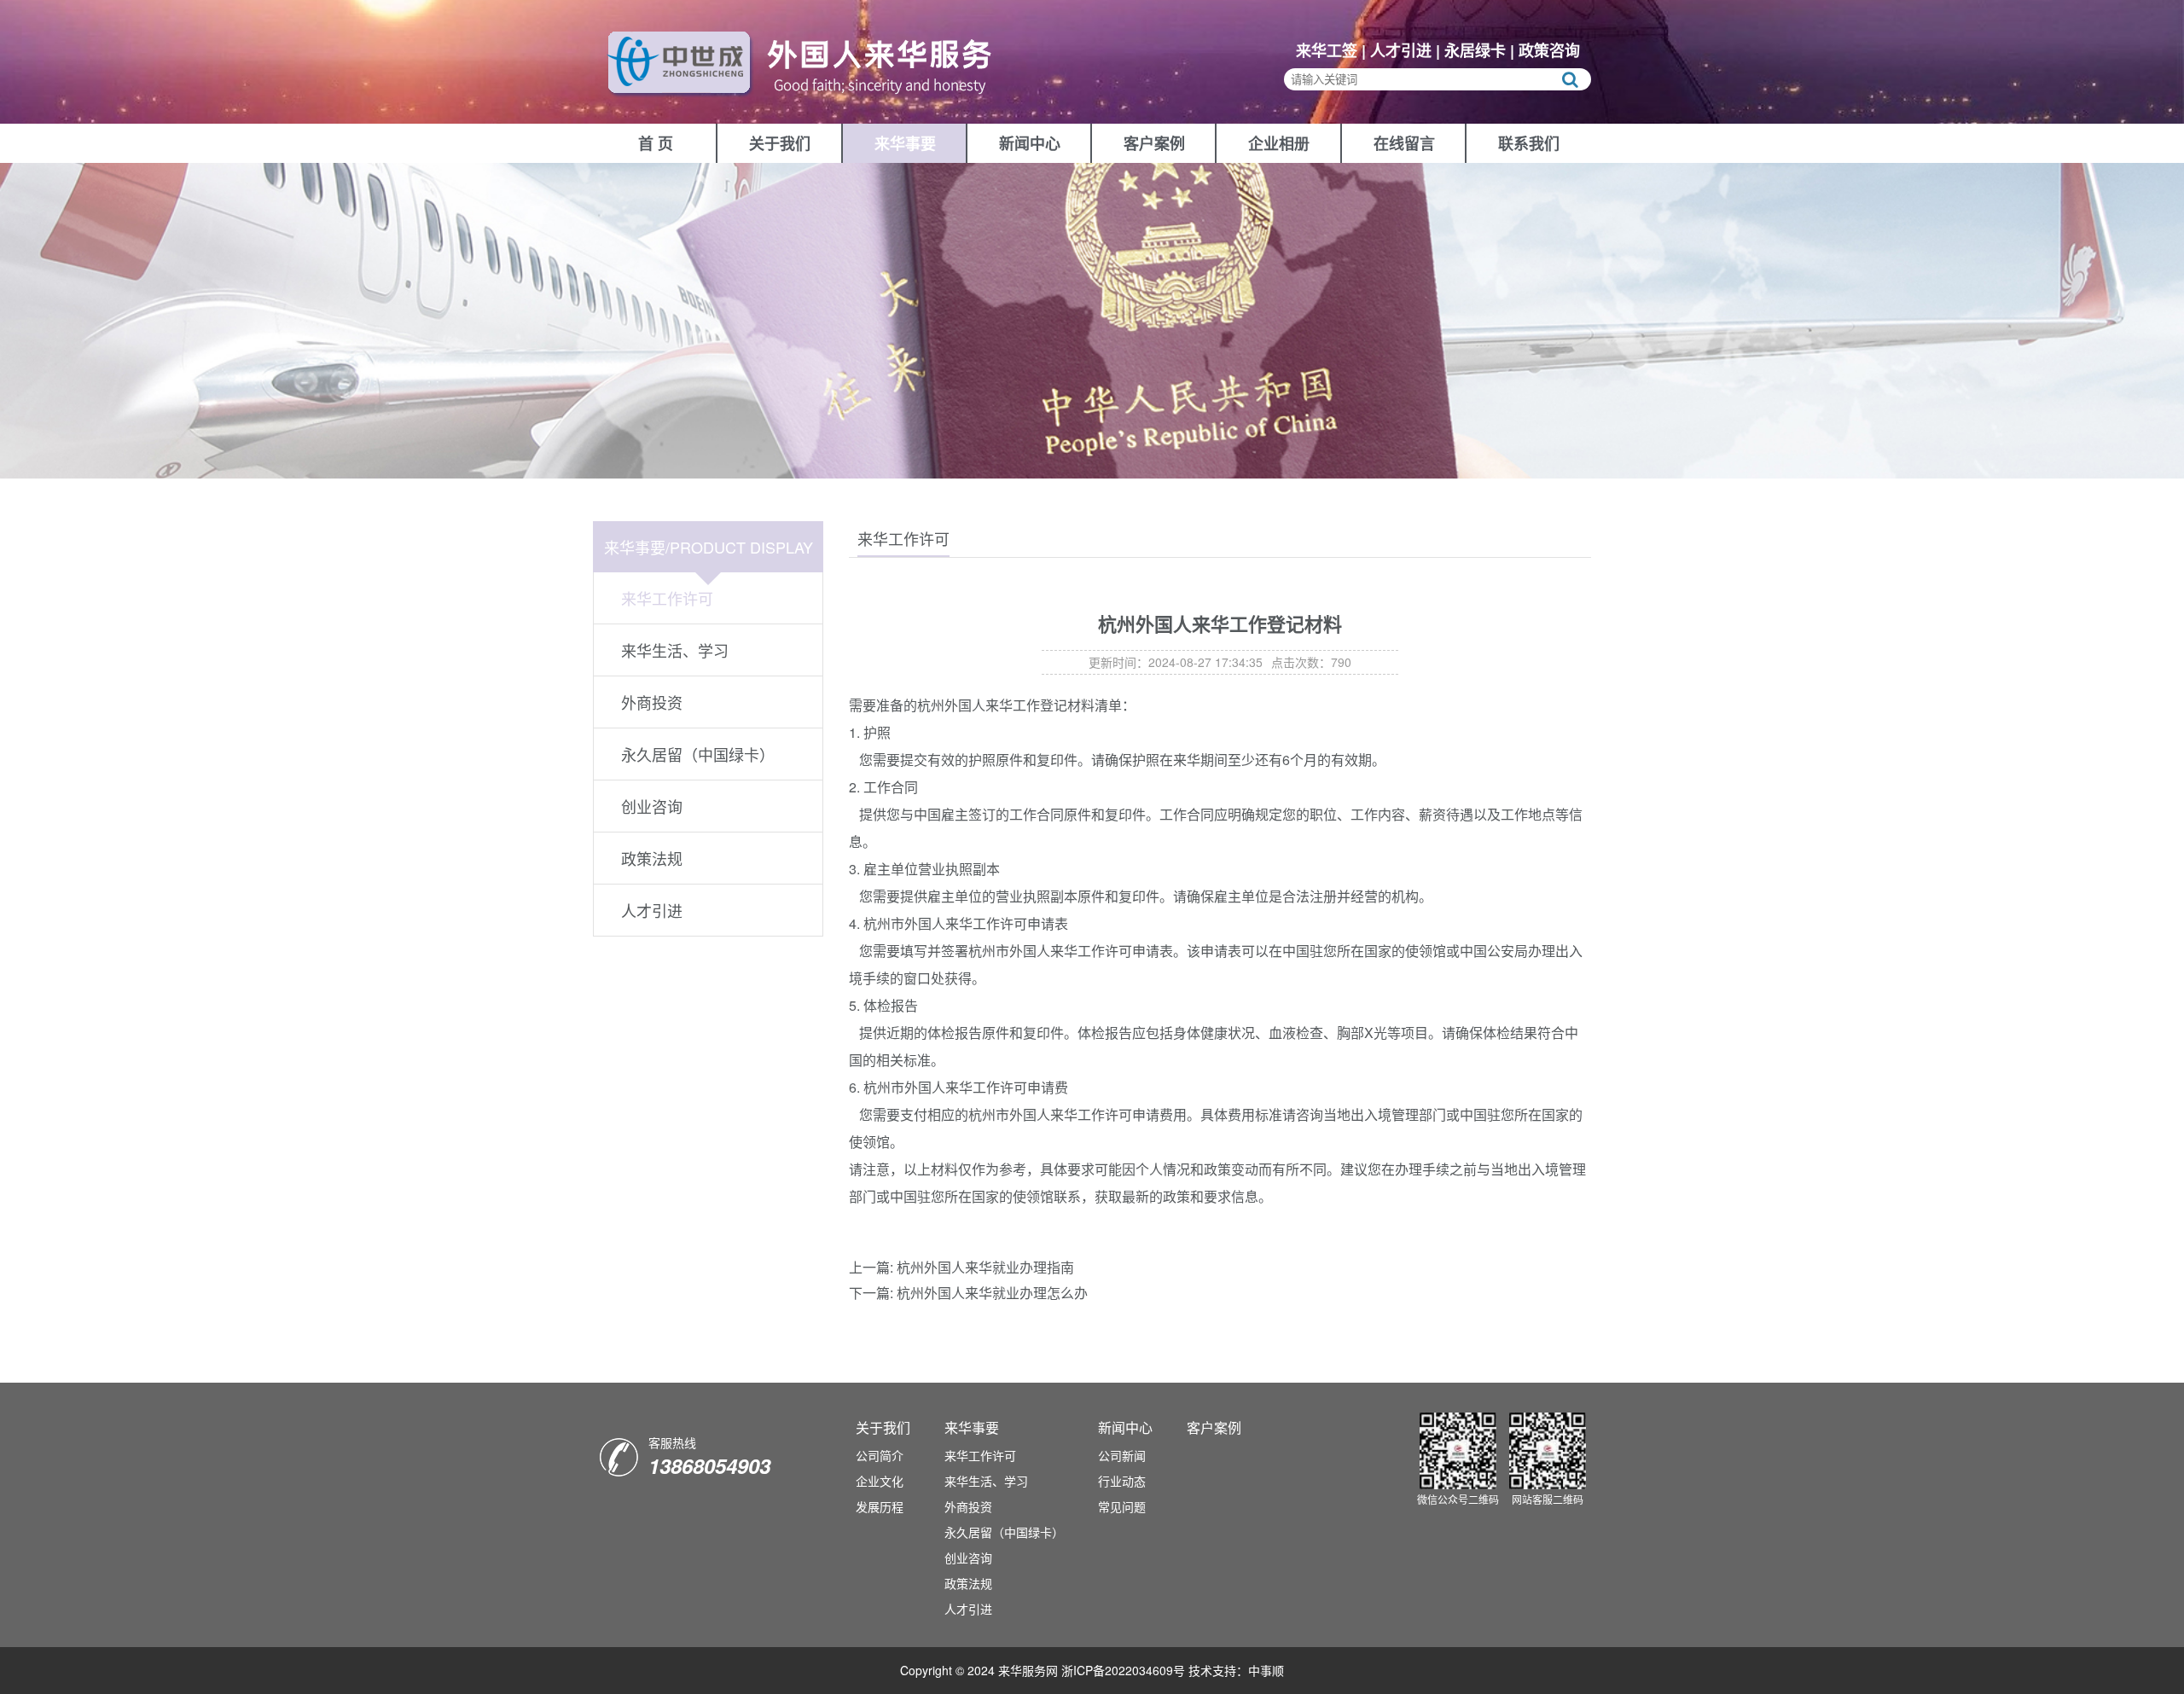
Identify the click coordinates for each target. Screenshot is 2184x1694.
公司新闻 (1122, 1455)
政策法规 (652, 858)
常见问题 (1122, 1506)
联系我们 (1529, 143)
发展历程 (880, 1506)
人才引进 (652, 910)
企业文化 (880, 1481)
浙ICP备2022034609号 (1123, 1670)
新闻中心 (1030, 143)
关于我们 (780, 143)
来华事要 (905, 143)
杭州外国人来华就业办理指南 (985, 1267)
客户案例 (1154, 143)
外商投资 (652, 702)
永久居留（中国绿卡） (698, 754)
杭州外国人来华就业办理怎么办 (992, 1293)
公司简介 (880, 1455)
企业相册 (1279, 143)
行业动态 (1122, 1481)
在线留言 (1404, 143)
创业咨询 (652, 806)
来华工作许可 (667, 598)
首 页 (656, 143)
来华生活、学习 (675, 650)
